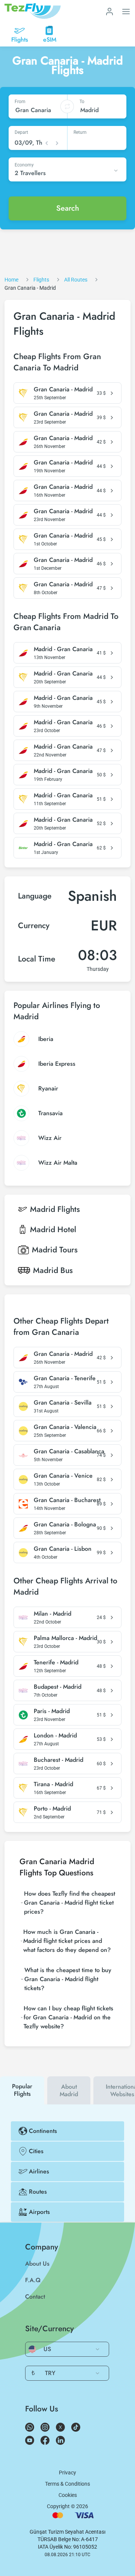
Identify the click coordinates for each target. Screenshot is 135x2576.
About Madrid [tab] (69, 2090)
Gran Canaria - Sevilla (63, 1403)
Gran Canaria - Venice (63, 1476)
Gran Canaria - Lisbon (63, 1549)
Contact (35, 2297)
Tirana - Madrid (53, 1784)
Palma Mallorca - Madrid (65, 1638)
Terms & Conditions (67, 2484)
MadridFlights (55, 1209)
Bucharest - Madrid (58, 1760)
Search (68, 208)
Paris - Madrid (52, 1711)
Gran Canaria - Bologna (65, 1525)
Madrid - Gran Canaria (63, 649)
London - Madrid (55, 1736)
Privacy (67, 2473)
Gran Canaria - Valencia (65, 1427)
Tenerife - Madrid (56, 1662)
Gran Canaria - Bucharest (67, 1500)
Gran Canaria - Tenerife (65, 1378)
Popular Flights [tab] (22, 2090)
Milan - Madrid (52, 1614)
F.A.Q (33, 2280)
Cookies (68, 2495)
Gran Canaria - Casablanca (69, 1451)
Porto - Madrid (52, 1809)
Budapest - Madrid (58, 1687)
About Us (37, 2264)
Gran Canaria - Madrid (63, 389)
